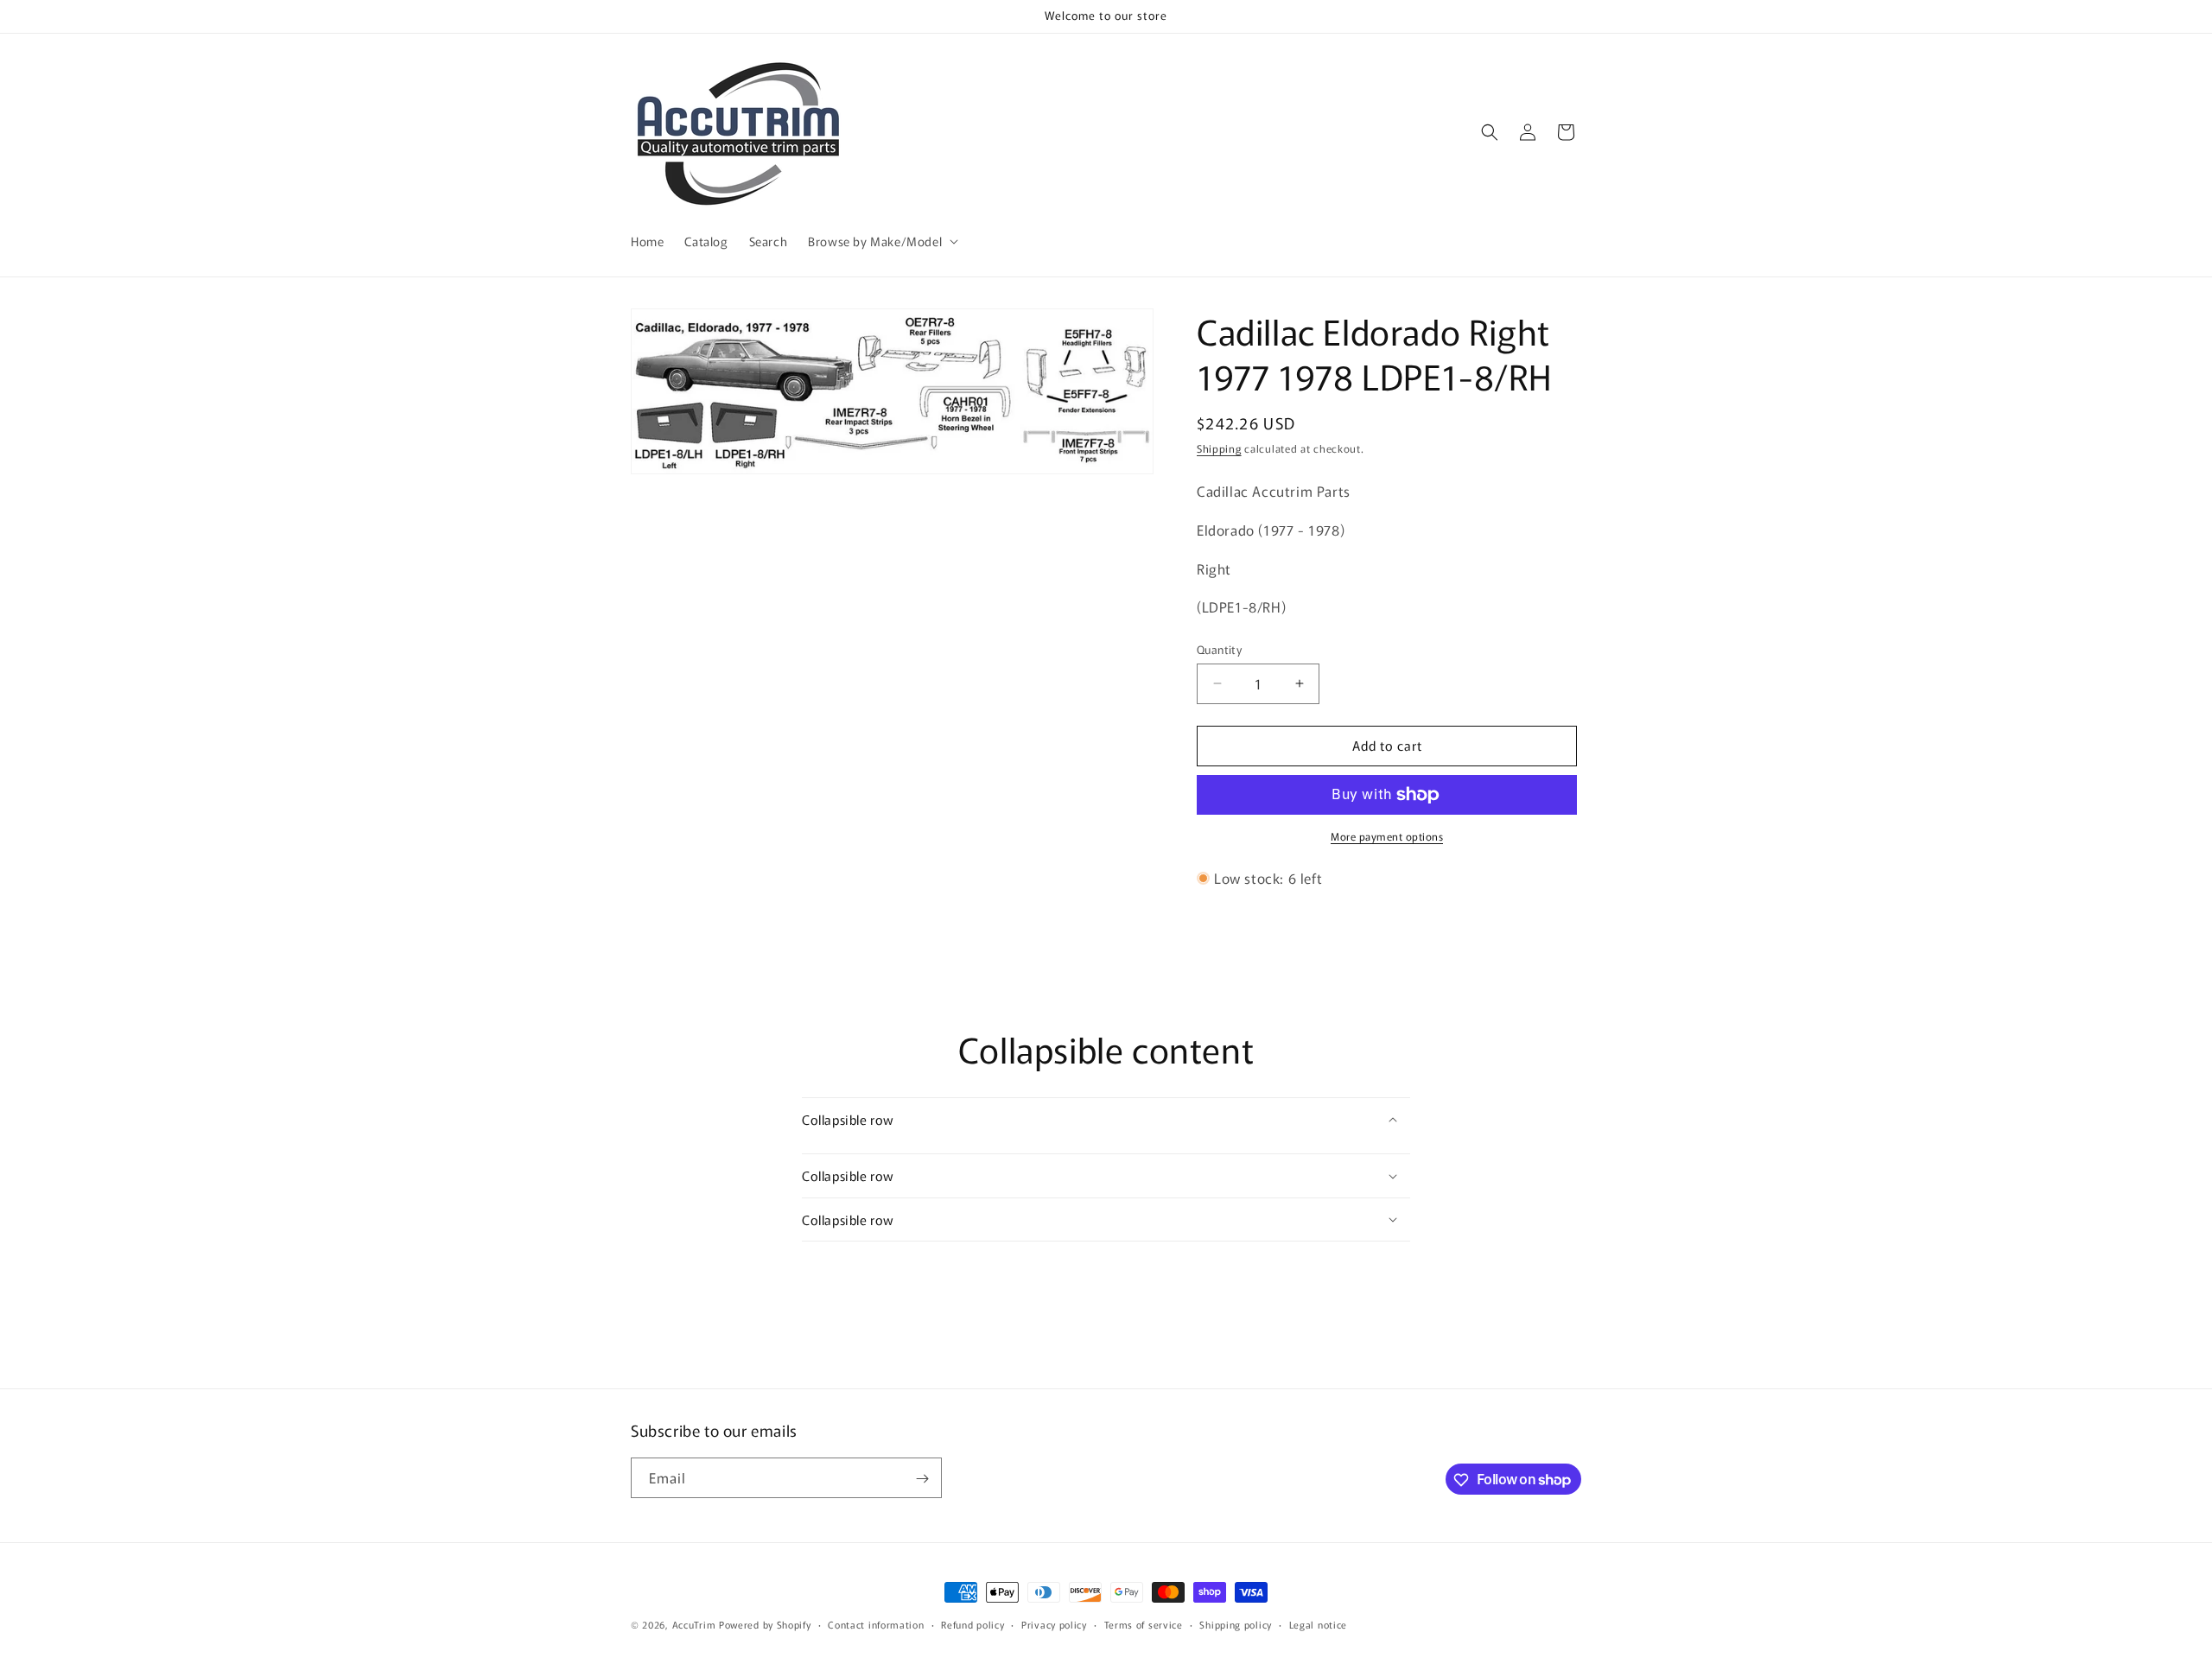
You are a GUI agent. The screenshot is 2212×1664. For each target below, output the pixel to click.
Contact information (876, 1623)
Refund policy (973, 1623)
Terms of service (1144, 1623)
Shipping (1219, 448)
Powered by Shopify (765, 1624)
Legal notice (1318, 1623)
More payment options (1387, 836)
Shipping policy (1236, 1623)
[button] (881, 241)
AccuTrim (694, 1624)
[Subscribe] (922, 1479)
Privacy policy (1054, 1623)
